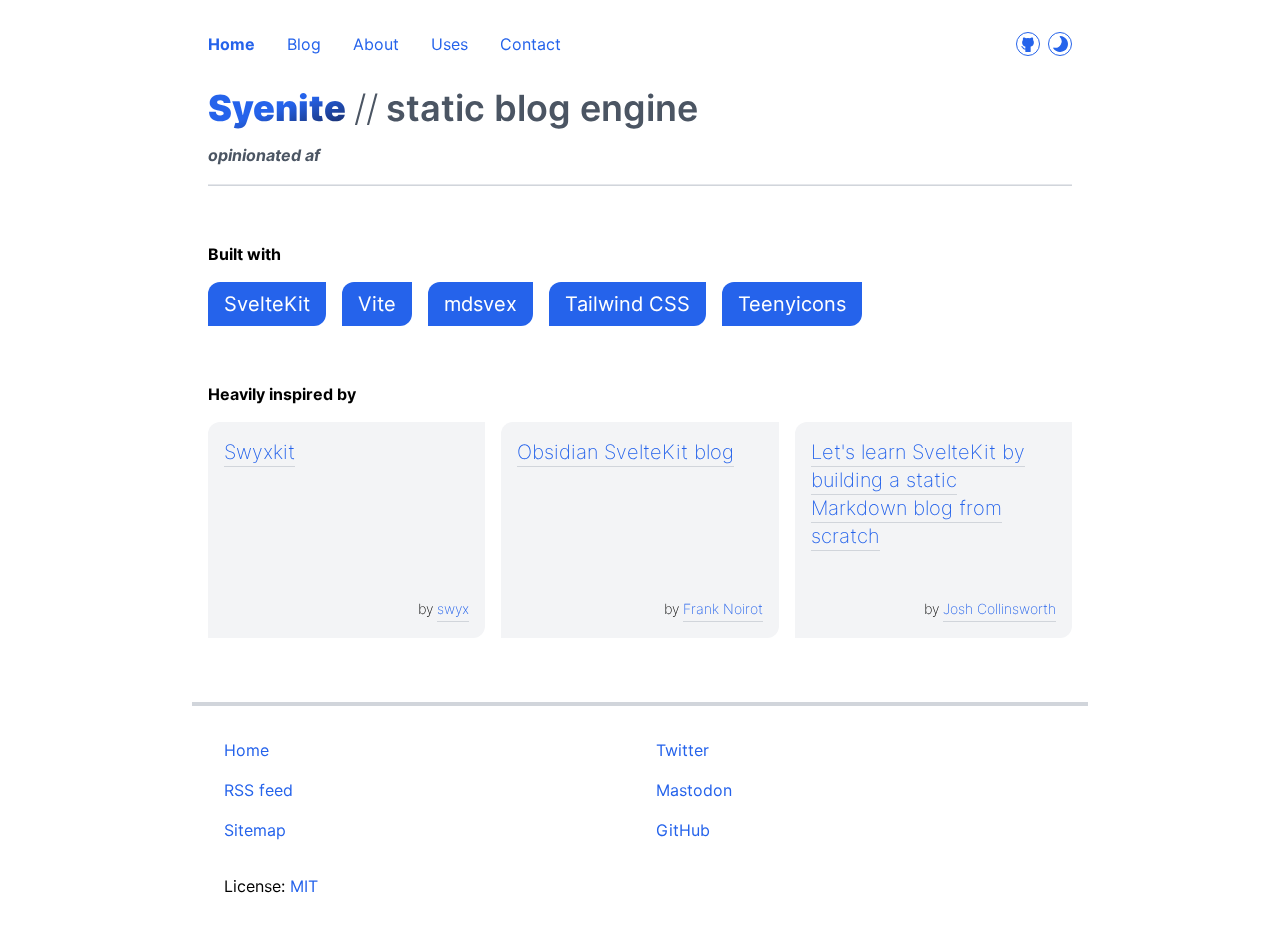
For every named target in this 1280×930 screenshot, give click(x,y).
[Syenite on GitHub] (1028, 44)
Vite (377, 304)
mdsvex (480, 304)
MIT (304, 886)
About (376, 44)
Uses (449, 44)
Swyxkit (259, 452)
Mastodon (694, 790)
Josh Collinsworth (999, 608)
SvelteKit (267, 304)
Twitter (682, 750)
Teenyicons (792, 304)
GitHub (683, 830)
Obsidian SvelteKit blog (625, 452)
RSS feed (258, 790)
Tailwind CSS (627, 304)
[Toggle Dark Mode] (1060, 44)
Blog (304, 44)
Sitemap (255, 830)
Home (231, 44)
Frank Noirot (723, 608)
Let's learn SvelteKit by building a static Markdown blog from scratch (918, 494)
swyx (453, 608)
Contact (530, 44)
